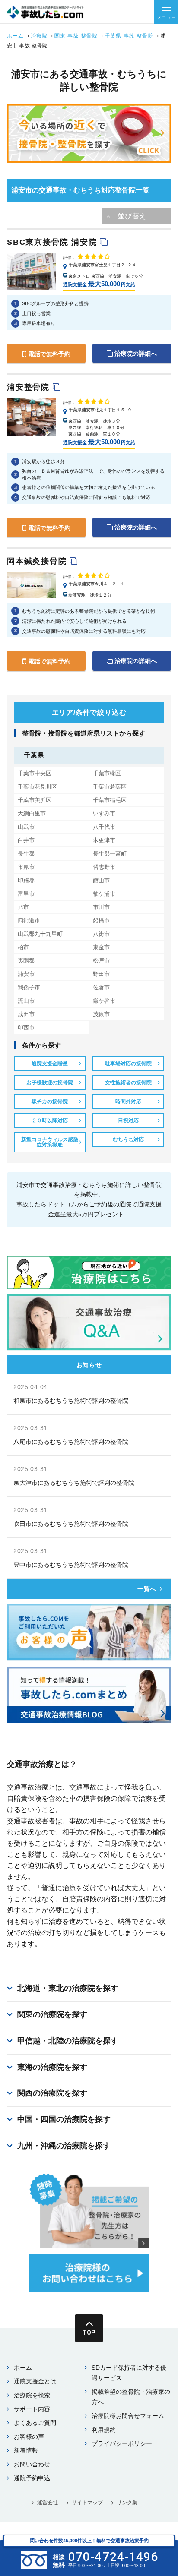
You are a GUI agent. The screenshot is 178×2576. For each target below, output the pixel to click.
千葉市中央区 (35, 773)
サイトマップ (87, 2503)
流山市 (26, 1001)
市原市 (26, 867)
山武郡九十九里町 (40, 934)
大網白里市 (32, 813)
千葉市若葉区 (110, 787)
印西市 (26, 1028)
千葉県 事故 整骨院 (129, 36)
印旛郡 (26, 880)
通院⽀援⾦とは (35, 2381)
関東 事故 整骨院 (76, 36)
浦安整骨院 (30, 387)
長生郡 (26, 854)
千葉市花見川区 (37, 787)
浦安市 (26, 974)
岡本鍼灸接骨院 (38, 561)
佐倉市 (101, 987)
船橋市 (101, 920)
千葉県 (34, 755)
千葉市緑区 (107, 773)
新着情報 (26, 2450)
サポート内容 (32, 2409)
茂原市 (101, 1014)
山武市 (26, 827)
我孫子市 (29, 987)
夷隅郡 (26, 961)
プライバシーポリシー (122, 2443)
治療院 (39, 36)
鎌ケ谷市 (104, 1001)
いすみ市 (104, 813)
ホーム (16, 36)
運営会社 (48, 2503)
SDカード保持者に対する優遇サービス (129, 2373)
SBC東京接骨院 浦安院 (53, 242)
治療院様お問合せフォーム (128, 2416)
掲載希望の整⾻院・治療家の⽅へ (131, 2397)
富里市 (26, 894)
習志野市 (104, 867)
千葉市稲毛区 (110, 800)
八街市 (101, 934)
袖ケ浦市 (104, 894)
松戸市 (101, 961)
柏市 (23, 947)
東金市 (101, 947)
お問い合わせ (32, 2464)
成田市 (26, 1014)
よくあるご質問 (35, 2423)
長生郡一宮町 (110, 854)
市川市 (101, 907)
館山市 (101, 880)
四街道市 (29, 920)
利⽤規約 (104, 2430)
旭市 (23, 907)
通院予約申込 (32, 2478)
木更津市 (104, 840)
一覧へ (147, 1589)
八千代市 (104, 827)
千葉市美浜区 (35, 800)
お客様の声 (29, 2437)
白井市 (26, 840)
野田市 (101, 974)
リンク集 (127, 2503)
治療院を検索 (32, 2395)
